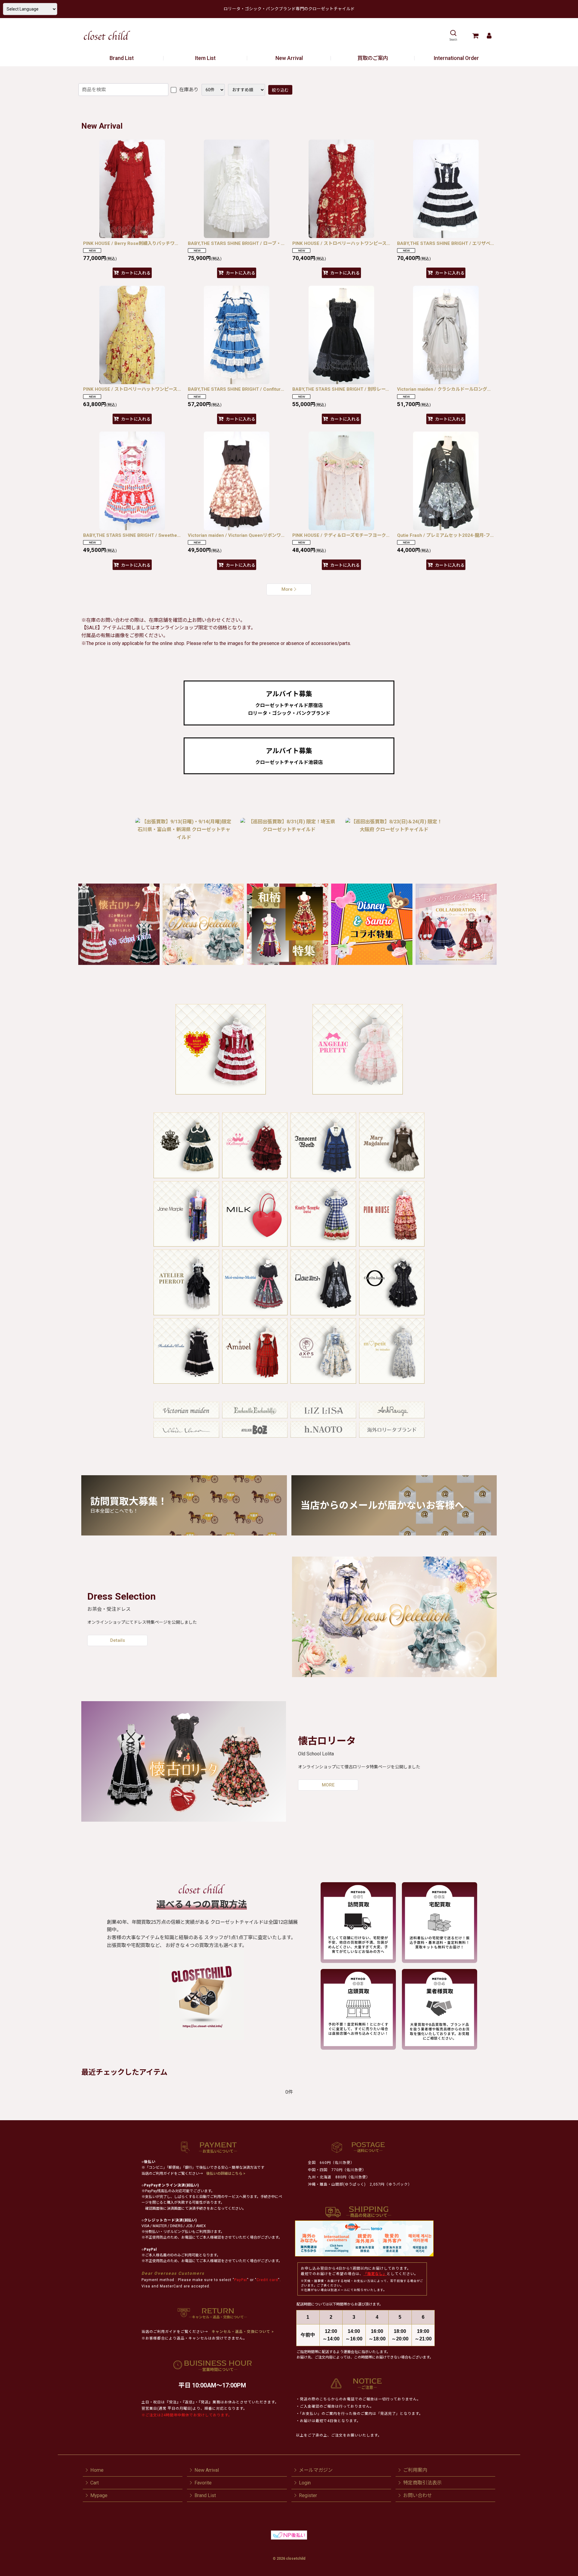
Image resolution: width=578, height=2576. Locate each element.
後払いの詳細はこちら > (226, 2174)
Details (118, 1640)
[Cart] (475, 36)
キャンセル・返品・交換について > (242, 2332)
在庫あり (188, 90)
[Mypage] (489, 36)
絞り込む (280, 90)
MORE (328, 1785)
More (287, 589)
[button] (453, 36)
